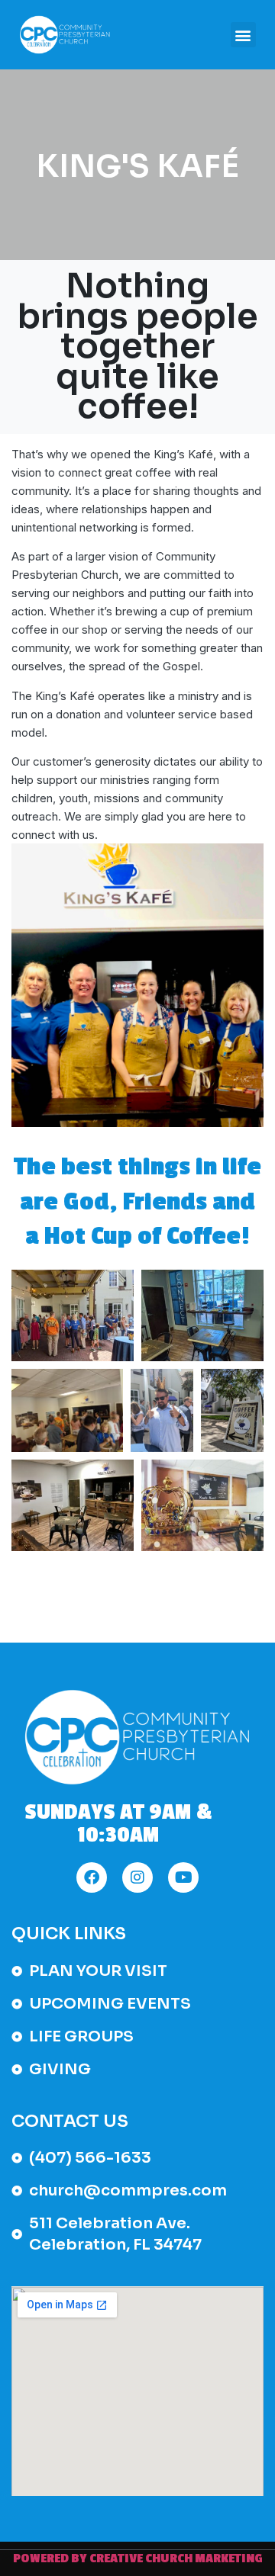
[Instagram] (137, 1877)
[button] (243, 35)
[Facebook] (92, 1877)
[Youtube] (183, 1877)
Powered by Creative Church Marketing (138, 2558)
